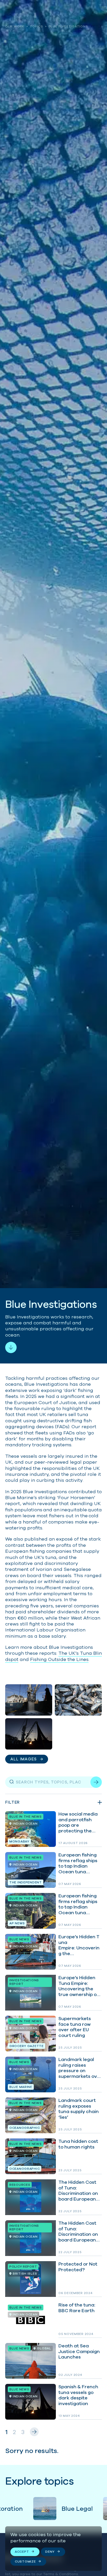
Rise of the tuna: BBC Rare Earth (53, 2320)
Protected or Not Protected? (53, 2279)
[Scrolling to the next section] (11, 1347)
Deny (50, 2552)
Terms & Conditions (61, 2574)
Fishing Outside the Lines (59, 1659)
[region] (53, 2549)
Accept (22, 2552)
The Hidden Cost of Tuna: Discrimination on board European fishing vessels (53, 2197)
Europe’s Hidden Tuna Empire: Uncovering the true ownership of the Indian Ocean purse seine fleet (53, 1993)
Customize (25, 2561)
